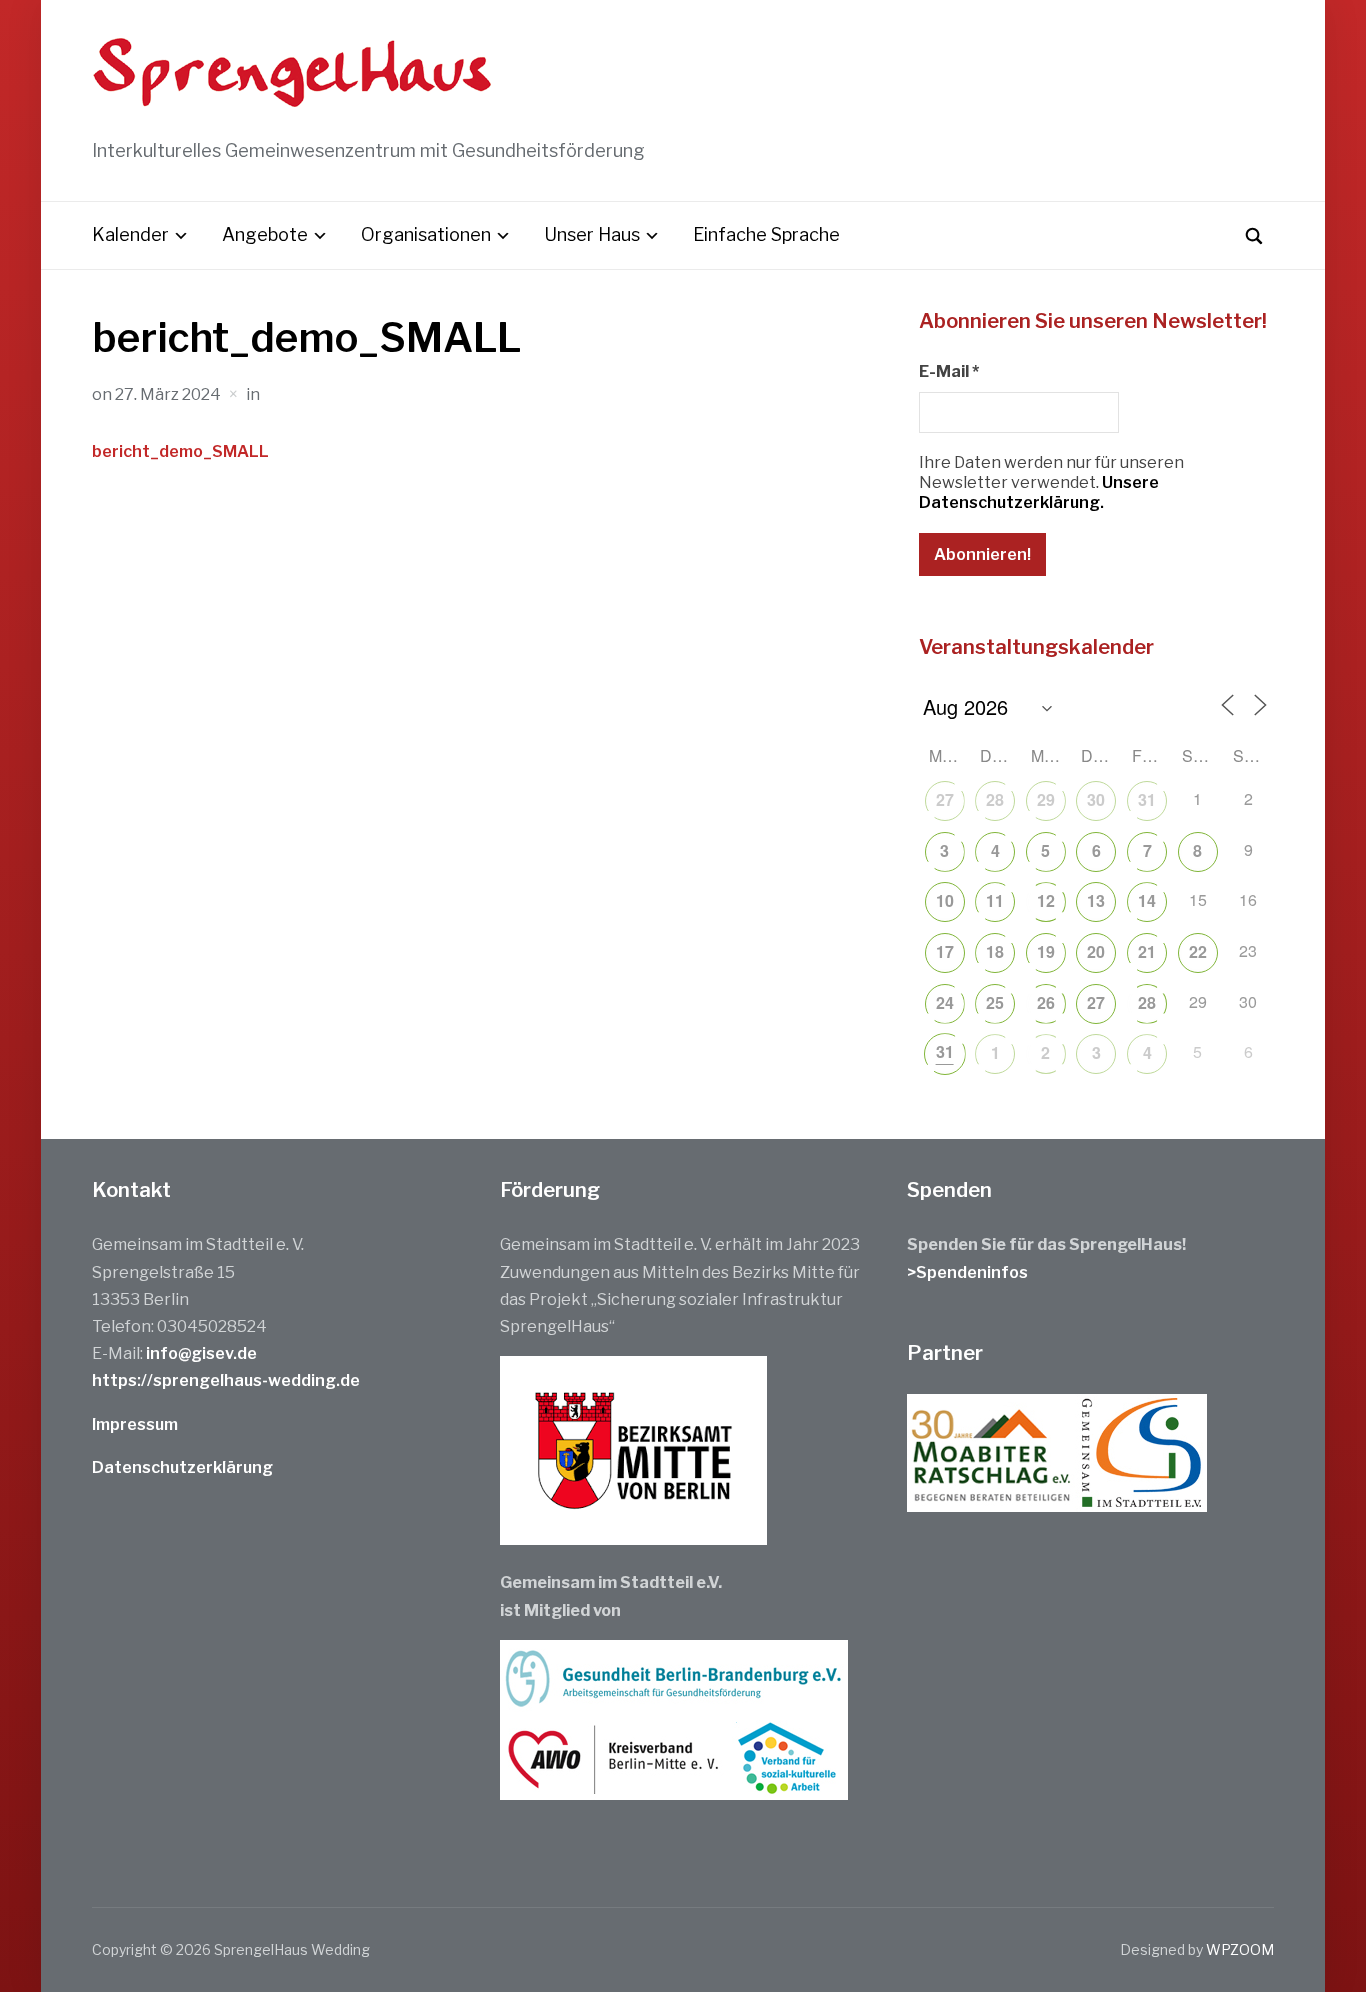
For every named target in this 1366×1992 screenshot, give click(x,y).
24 (945, 1002)
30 (1096, 799)
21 (1147, 951)
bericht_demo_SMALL (180, 451)
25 (995, 1002)
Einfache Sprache (766, 234)
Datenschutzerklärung (182, 1467)
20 (1096, 951)
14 (1147, 900)
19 (1046, 951)
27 (945, 799)
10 (945, 900)
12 (1046, 900)
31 (1147, 799)
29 (1046, 799)
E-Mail (949, 371)
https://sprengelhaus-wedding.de (226, 1380)
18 (995, 951)
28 (995, 799)
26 (1046, 1002)
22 (1198, 951)
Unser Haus (592, 234)
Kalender (130, 234)
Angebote (265, 234)
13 (1096, 900)
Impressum (135, 1424)
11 (995, 900)
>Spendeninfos (967, 1272)
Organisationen (426, 234)
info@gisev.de (201, 1353)
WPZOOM (1240, 1949)
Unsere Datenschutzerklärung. (1039, 492)
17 (945, 951)
